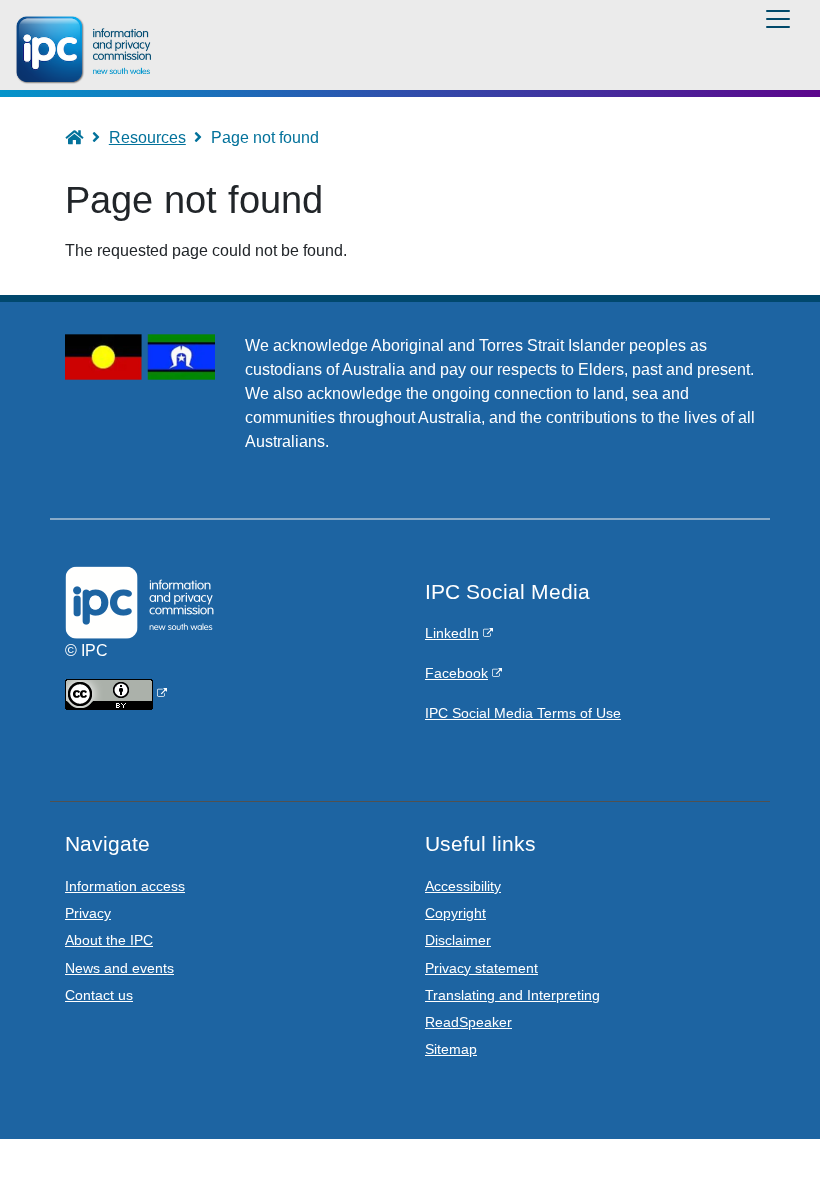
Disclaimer (458, 940)
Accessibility (463, 886)
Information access (125, 886)
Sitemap (451, 1049)
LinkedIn (452, 633)
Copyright (455, 913)
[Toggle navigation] (778, 19)
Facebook (456, 673)
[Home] (87, 50)
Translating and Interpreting (512, 995)
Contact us (99, 995)
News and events (119, 968)
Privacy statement (481, 968)
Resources (147, 137)
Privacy (88, 913)
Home (83, 137)
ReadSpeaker (468, 1022)
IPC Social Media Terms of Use (523, 713)
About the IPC (109, 940)
